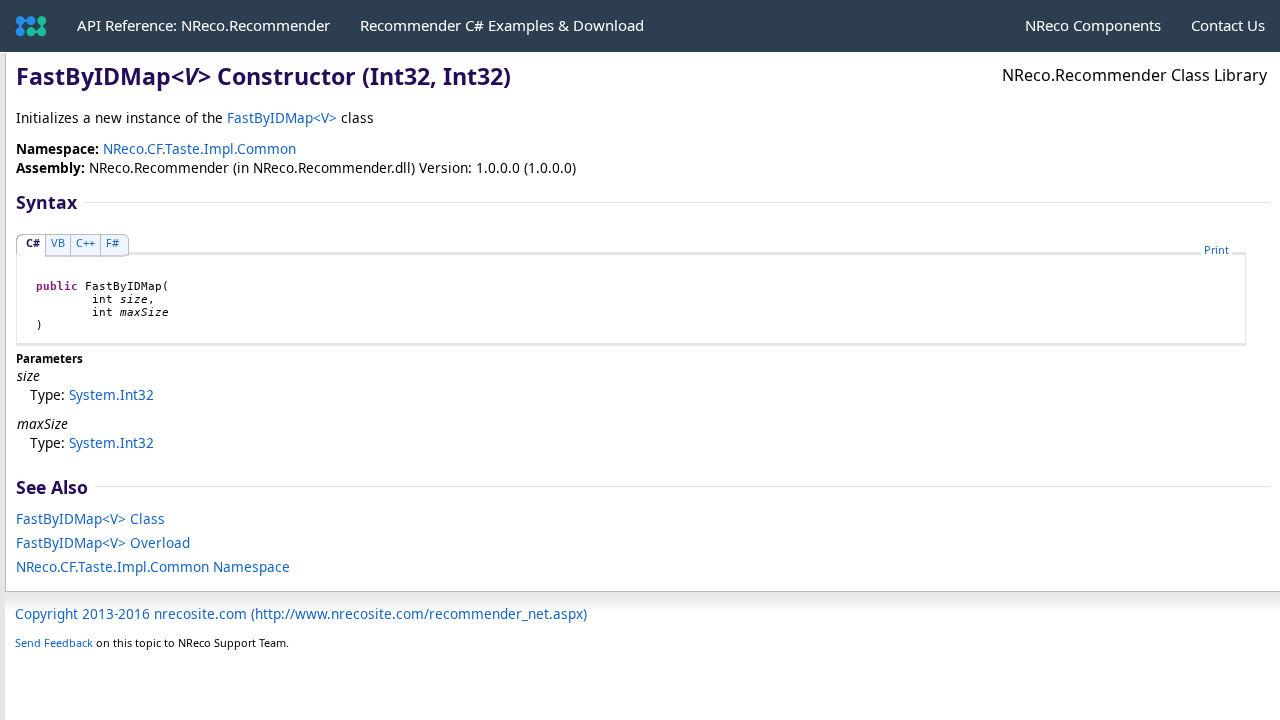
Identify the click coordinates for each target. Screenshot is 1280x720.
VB (58, 242)
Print (1216, 249)
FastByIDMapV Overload (103, 542)
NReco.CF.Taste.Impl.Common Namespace (153, 566)
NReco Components (1093, 25)
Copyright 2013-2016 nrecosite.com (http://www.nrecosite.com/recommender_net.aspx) (301, 613)
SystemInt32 (111, 394)
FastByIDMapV (282, 117)
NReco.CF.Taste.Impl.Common (199, 148)
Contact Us (1228, 25)
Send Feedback (54, 642)
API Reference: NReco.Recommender (203, 25)
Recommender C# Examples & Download (502, 25)
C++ (85, 242)
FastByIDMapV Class (90, 518)
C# (33, 242)
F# (112, 242)
